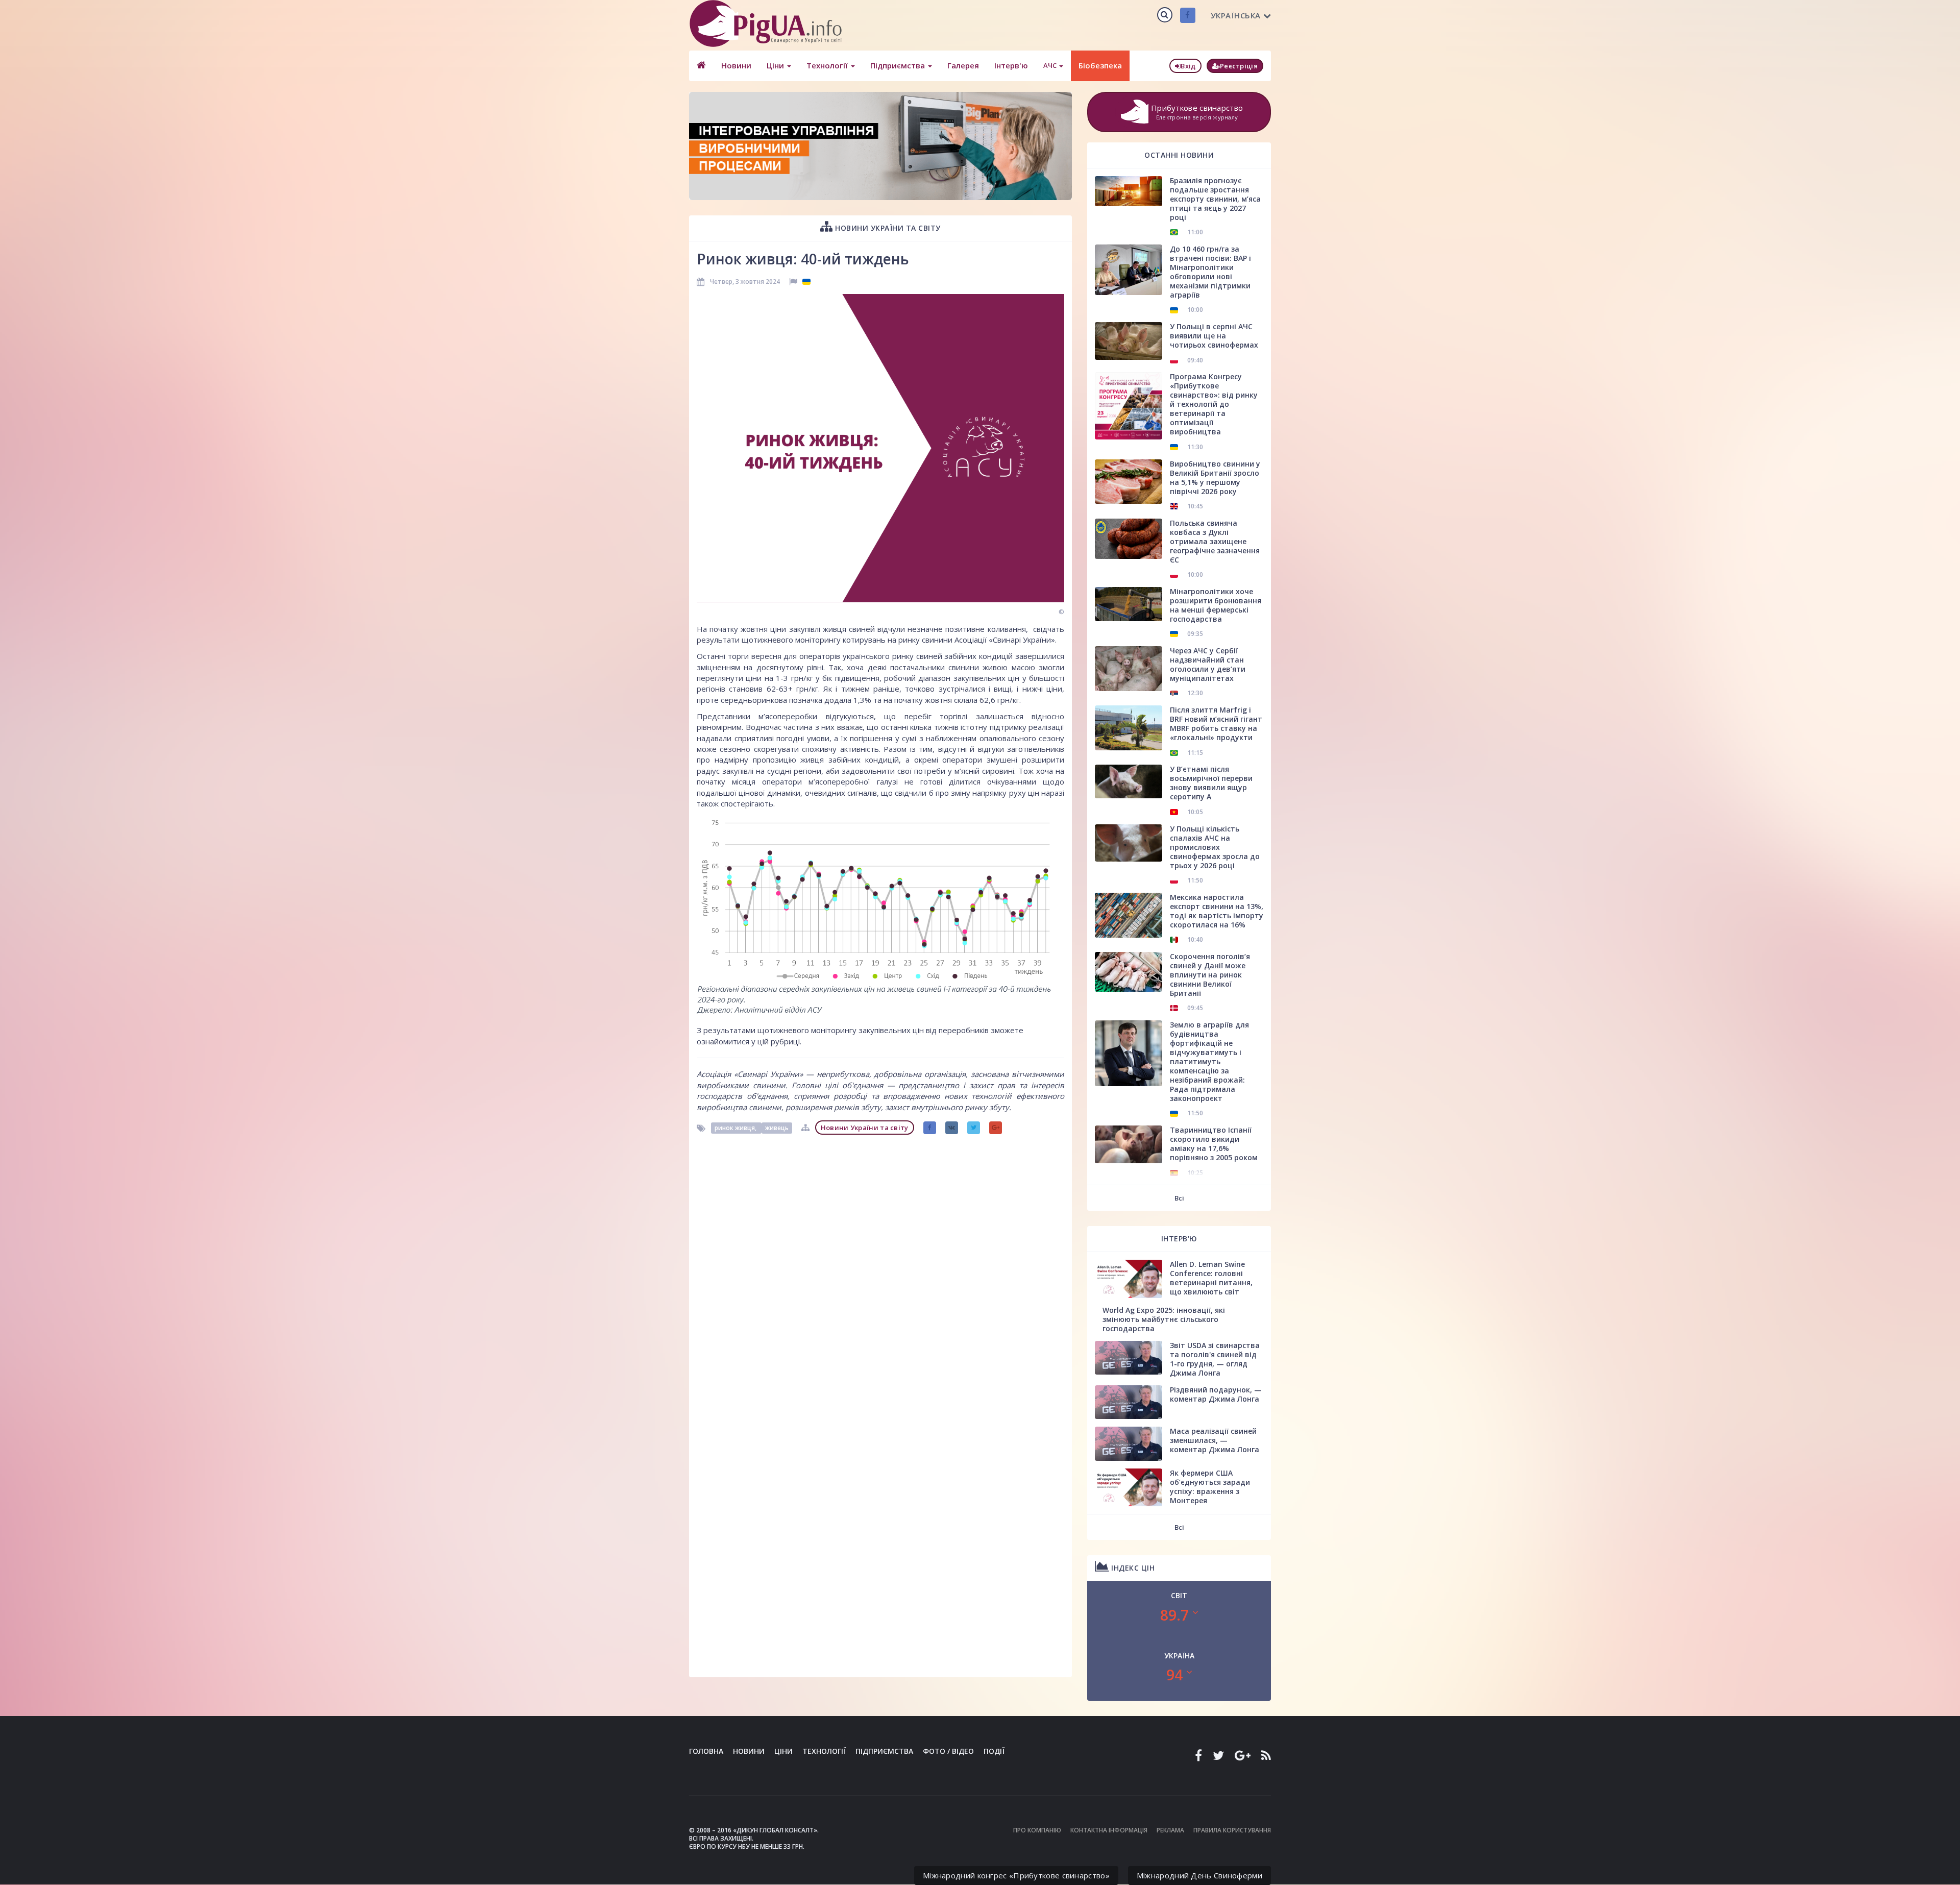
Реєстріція (1239, 66)
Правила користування (1232, 1830)
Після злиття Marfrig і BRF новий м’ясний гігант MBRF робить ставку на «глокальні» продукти (1216, 724)
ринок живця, (736, 1128)
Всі (1179, 1198)
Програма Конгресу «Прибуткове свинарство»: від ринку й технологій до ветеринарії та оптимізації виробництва (1214, 404)
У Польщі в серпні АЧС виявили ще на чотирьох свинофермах (1214, 336)
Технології (828, 65)
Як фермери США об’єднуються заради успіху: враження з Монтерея (1210, 1487)
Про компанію (1037, 1830)
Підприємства (899, 65)
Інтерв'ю (1011, 65)
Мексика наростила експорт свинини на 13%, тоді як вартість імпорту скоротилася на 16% (1217, 911)
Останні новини (1179, 155)
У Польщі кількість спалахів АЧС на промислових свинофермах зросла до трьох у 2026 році (1215, 847)
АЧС (1051, 65)
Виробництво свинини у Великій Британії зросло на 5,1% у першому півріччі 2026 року (1215, 478)
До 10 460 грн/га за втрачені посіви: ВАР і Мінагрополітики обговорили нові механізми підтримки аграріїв (1210, 272)
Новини (736, 65)
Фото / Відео (948, 1751)
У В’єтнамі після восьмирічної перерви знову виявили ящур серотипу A (1211, 783)
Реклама (1170, 1830)
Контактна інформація (1109, 1830)
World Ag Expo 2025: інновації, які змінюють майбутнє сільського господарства (1164, 1319)
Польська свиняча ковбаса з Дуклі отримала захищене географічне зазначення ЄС (1215, 541)
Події (994, 1751)
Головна (706, 1751)
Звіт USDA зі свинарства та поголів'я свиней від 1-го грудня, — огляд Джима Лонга (1215, 1359)
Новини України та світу (887, 228)
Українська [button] (1236, 15)
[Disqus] (880, 1267)
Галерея (963, 65)
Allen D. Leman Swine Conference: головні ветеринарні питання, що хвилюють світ (1211, 1278)
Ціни (776, 65)
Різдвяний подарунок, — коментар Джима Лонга (1216, 1394)
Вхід (1188, 66)
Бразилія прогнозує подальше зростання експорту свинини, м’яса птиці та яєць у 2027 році (1215, 199)
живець (777, 1128)
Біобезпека (1100, 65)
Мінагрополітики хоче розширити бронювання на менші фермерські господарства (1216, 605)
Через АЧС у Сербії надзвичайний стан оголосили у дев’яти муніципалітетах (1208, 664)
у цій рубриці (776, 1041)
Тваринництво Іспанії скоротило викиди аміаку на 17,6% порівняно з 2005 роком (1214, 1144)
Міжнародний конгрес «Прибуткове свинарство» (1016, 1875)
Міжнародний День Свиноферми (1199, 1875)
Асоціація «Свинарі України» (750, 1074)
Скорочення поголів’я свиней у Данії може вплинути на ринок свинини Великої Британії (1210, 975)
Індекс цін (1132, 1568)
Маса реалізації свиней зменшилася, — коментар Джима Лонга (1215, 1440)
